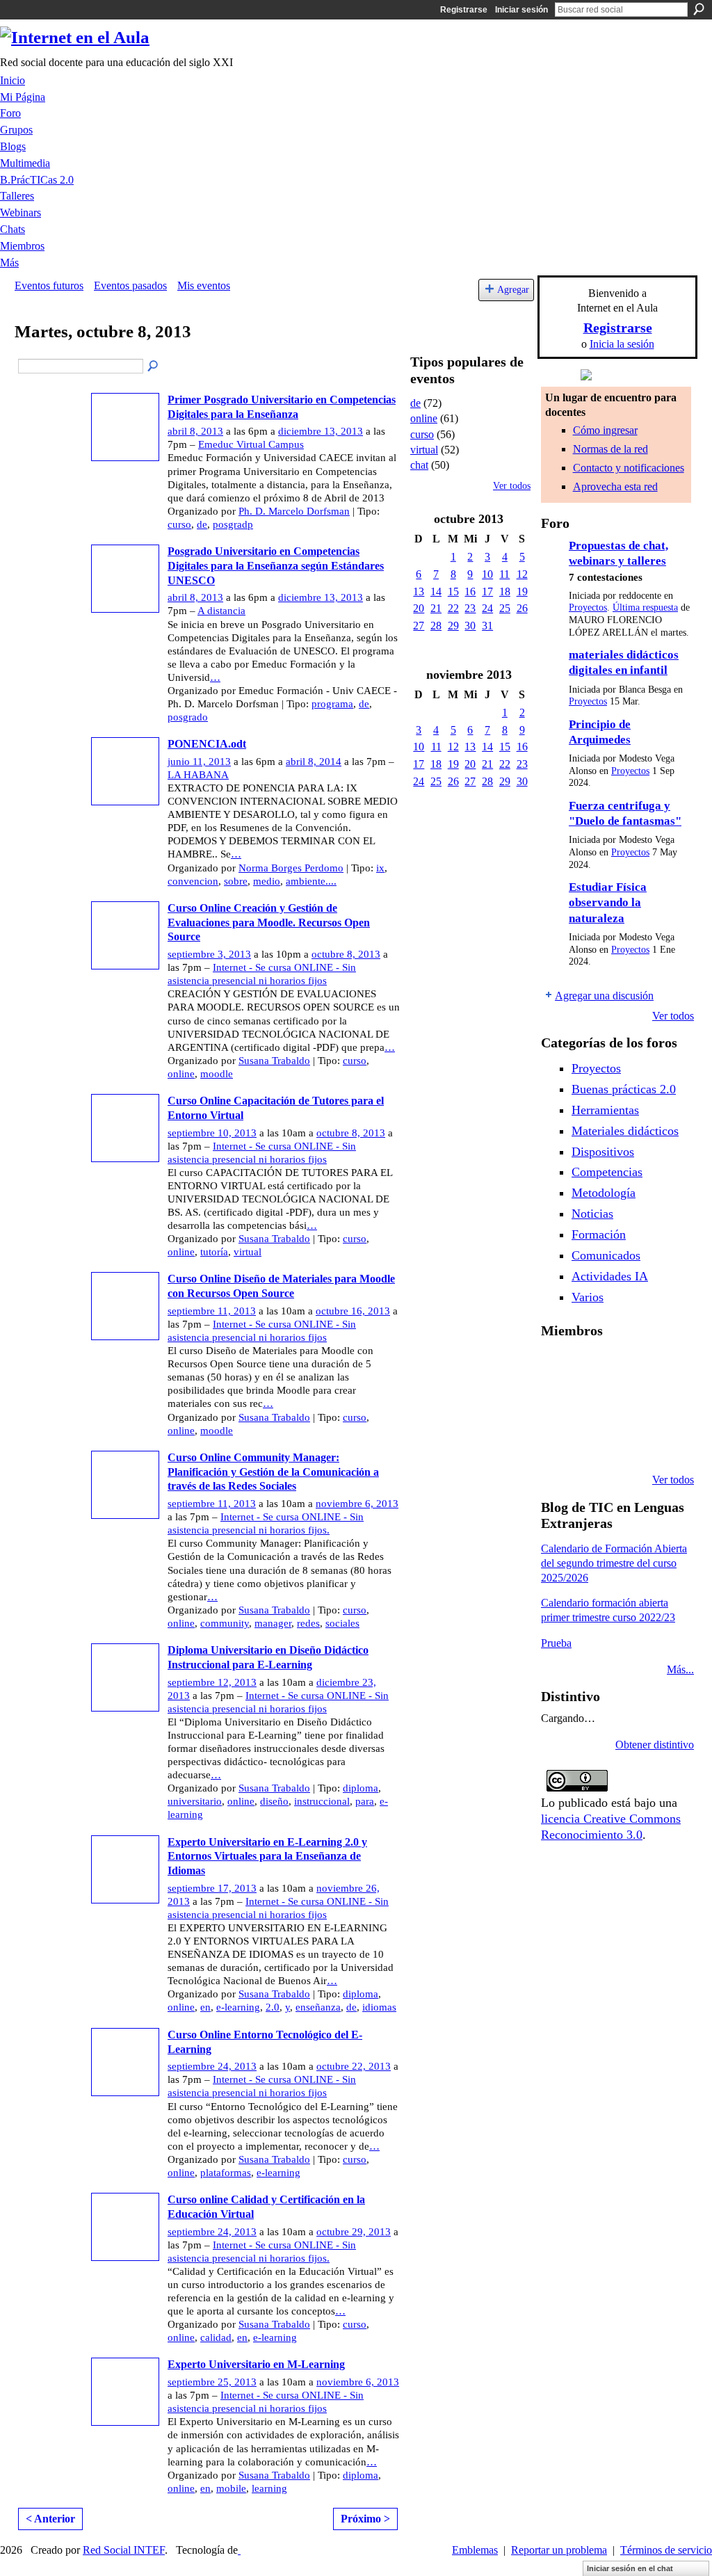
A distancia (221, 611)
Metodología (604, 1193)
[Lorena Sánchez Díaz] (593, 1405)
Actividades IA (610, 1276)
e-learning (238, 2007)
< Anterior (50, 2519)
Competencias (607, 1172)
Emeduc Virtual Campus (251, 444)
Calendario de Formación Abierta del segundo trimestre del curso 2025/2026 (614, 1563)
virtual (248, 1252)
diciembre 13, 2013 (321, 431)
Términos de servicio (666, 2550)
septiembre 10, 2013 (212, 1133)
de (202, 524)
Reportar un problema (559, 2550)
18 (505, 591)
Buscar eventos (154, 367)
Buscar (699, 9)
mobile (231, 2488)
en (205, 2007)
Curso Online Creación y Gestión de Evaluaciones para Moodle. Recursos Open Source (269, 923)
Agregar (513, 289)
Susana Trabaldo (274, 1061)
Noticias (592, 1214)
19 (522, 591)
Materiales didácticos (625, 1131)
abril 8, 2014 (314, 762)
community (225, 1623)
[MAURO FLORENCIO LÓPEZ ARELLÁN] (558, 1367)
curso (179, 524)
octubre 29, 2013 (354, 2232)
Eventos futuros (49, 285)
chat (419, 465)
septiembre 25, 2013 (212, 2382)
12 (522, 574)
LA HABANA (198, 775)
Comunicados (606, 1255)
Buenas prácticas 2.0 (624, 1089)
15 (453, 591)
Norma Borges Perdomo (291, 868)
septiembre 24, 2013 (212, 2066)
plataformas (226, 2173)
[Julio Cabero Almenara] (629, 1442)
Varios (588, 1297)
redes (308, 1623)
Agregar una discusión (604, 996)
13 (419, 591)
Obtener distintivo (655, 1745)
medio (267, 881)
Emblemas (475, 2550)
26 (522, 608)
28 (436, 626)
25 (505, 608)
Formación (599, 1234)
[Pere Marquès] (593, 1442)
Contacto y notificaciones (629, 468)
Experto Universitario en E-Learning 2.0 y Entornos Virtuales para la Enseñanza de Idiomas (267, 1857)
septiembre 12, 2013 (212, 1682)
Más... (680, 1669)
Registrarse (464, 10)
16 (470, 591)
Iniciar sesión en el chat (630, 2568)
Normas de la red (610, 449)
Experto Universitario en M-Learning (256, 2364)
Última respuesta (645, 607)
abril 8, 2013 (195, 431)
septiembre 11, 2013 (212, 1311)
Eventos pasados (130, 285)
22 (453, 608)
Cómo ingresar (605, 430)
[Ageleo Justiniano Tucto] (593, 1367)
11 (504, 574)
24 (487, 608)
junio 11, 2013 (199, 762)
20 (419, 608)
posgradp (233, 524)
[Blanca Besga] (664, 1405)
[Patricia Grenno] (664, 1442)
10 (487, 574)
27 (419, 626)
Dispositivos (603, 1152)
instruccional (322, 1801)
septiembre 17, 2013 (212, 1888)
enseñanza (318, 2007)
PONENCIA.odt (207, 744)
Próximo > (365, 2519)
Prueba (556, 1643)
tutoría (214, 1252)
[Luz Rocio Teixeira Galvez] (558, 1442)
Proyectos (588, 607)
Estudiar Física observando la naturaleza (608, 903)
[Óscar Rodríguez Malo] (664, 1367)
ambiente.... (311, 881)
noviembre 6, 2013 (357, 1504)
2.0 (273, 2007)
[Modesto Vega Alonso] (558, 1405)
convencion (193, 881)
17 (487, 591)
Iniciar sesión (521, 10)
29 (453, 626)
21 (436, 608)
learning (269, 2488)
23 (470, 608)
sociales (342, 1623)
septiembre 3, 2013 (209, 954)
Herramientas (605, 1110)
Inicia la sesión (622, 344)
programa (332, 704)
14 (436, 591)
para (365, 1801)
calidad (216, 2337)
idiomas (379, 2007)
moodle (217, 1074)
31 (487, 626)
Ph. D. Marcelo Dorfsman (294, 511)
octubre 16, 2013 (353, 1311)
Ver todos (512, 486)
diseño (274, 1801)
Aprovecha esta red (615, 486)
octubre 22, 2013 (354, 2066)
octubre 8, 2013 (346, 954)
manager (273, 1623)
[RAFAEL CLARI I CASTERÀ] (629, 1367)
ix (380, 868)
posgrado (188, 717)
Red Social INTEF (124, 2550)
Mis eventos (204, 285)
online (181, 1074)
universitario (195, 1801)
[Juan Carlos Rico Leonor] (629, 1405)
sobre (236, 881)
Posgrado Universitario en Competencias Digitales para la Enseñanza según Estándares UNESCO (276, 566)
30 (470, 626)
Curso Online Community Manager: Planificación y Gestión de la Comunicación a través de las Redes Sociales (273, 1472)
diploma (361, 1788)
